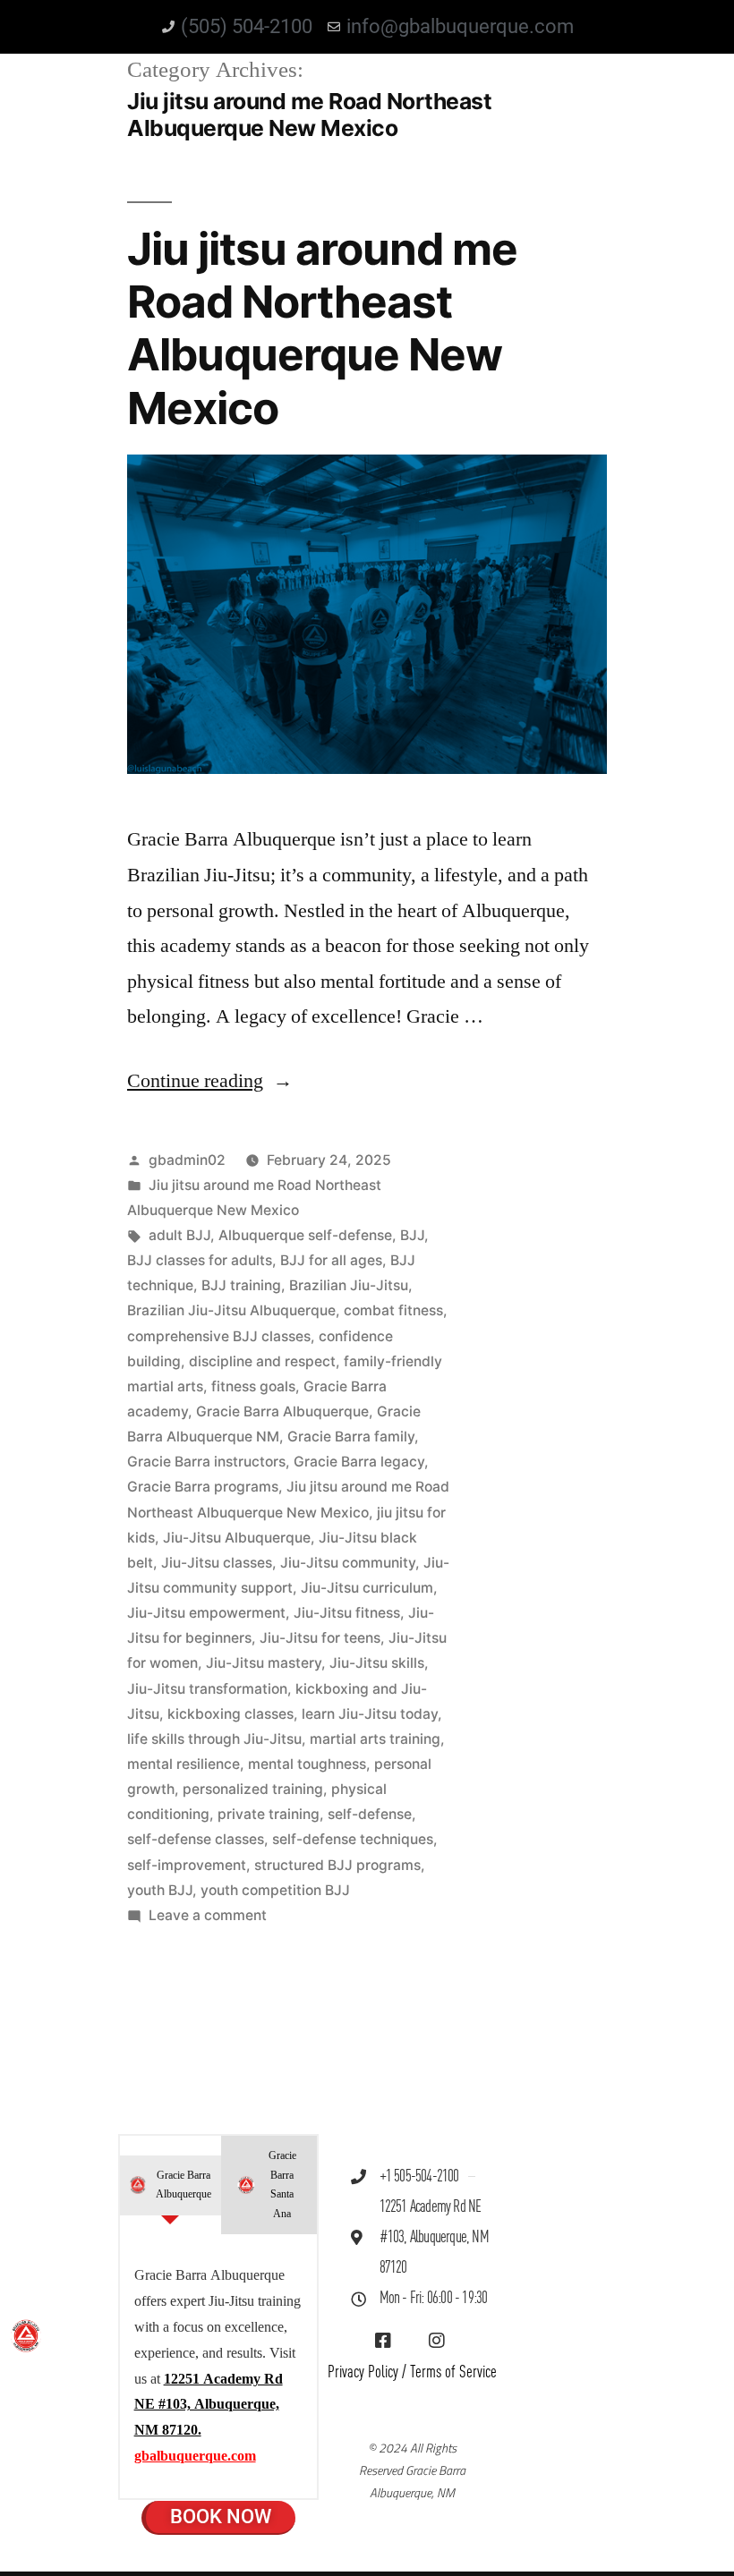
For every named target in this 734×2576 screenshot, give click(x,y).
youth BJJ (160, 1890)
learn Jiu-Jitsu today (370, 1714)
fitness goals (253, 1386)
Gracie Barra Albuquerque (282, 1411)
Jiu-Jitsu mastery (264, 1663)
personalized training (253, 1789)
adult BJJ (179, 1235)
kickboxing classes (230, 1714)
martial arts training (375, 1739)
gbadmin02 (187, 1160)
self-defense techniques (353, 1839)
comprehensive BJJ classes (219, 1336)
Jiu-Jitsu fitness (347, 1613)
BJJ (412, 1235)
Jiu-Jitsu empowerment (206, 1613)
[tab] (171, 2185)
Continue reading (210, 1081)
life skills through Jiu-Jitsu (214, 1739)
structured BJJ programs (337, 1865)
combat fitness (393, 1310)
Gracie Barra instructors (206, 1462)
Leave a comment (208, 1915)
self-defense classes (196, 1839)
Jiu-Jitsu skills (377, 1663)
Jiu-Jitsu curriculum (367, 1588)
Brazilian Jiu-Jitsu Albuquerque (231, 1310)
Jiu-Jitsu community (348, 1563)
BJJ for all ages (331, 1260)
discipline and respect (262, 1361)
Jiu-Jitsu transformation (207, 1689)
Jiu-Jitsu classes (217, 1563)
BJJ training (241, 1285)
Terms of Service (453, 2372)
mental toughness (307, 1764)
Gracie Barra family (351, 1437)
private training (269, 1814)
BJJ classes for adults (200, 1260)
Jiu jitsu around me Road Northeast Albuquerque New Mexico (322, 328)
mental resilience (183, 1764)
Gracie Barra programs (203, 1487)
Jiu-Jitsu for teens (320, 1638)
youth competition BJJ (275, 1890)
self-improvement (187, 1865)
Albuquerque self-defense (305, 1235)
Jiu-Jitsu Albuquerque (237, 1538)
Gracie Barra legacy (359, 1462)
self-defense (370, 1814)
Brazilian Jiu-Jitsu (349, 1285)
